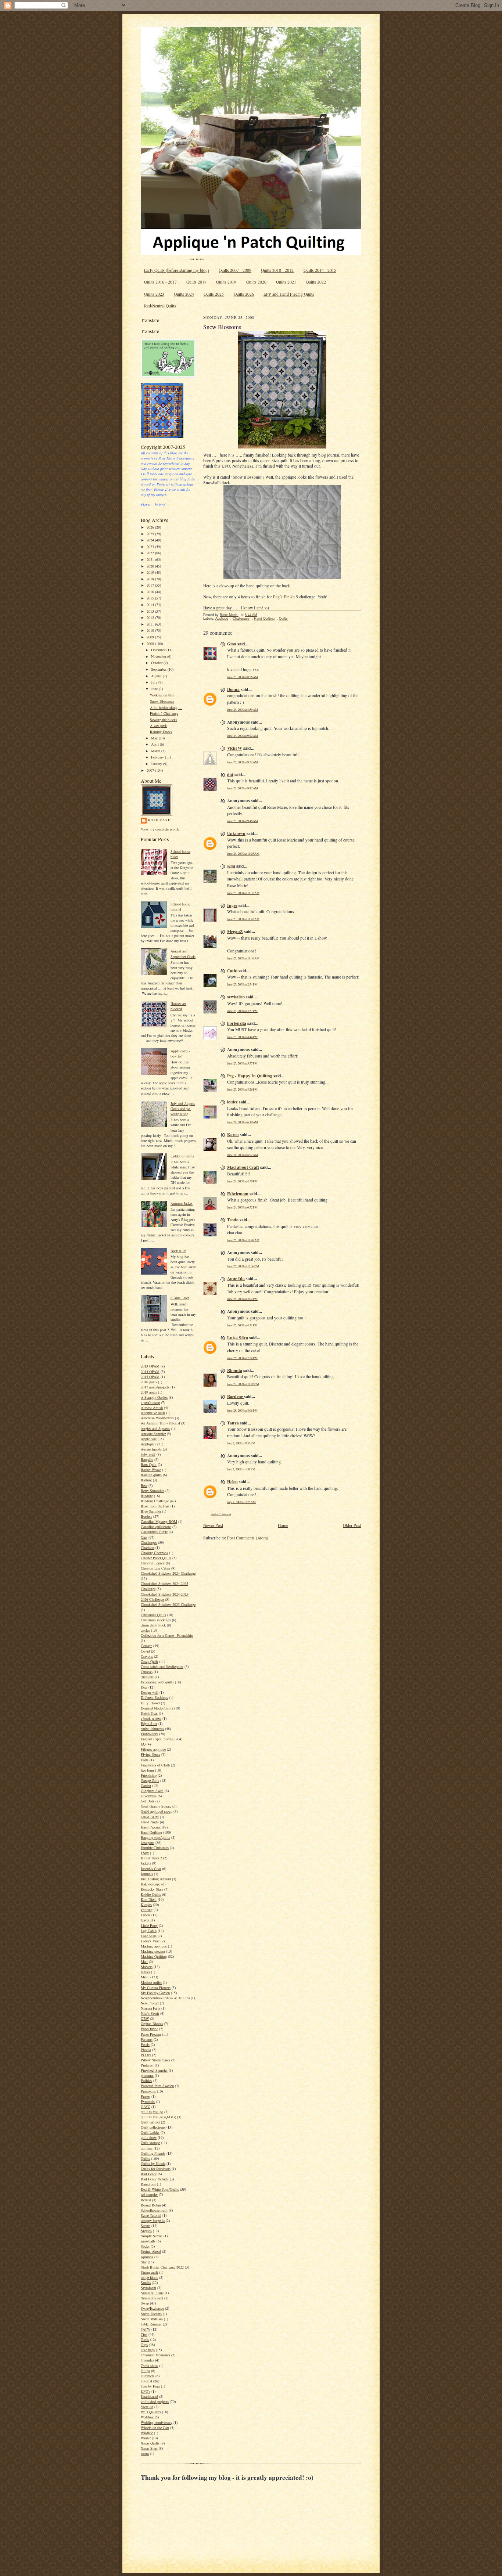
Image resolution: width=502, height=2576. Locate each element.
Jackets (146, 1863)
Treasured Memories (155, 2355)
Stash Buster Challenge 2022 (162, 2267)
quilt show (149, 2137)
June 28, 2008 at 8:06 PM (242, 1410)
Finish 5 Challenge (164, 713)
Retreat (146, 2200)
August (157, 676)
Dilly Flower (150, 1703)
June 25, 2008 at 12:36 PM (243, 1266)
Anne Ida (236, 1278)
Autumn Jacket (182, 1203)
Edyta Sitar (149, 1723)
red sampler (149, 2194)
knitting (147, 1910)
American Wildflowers (157, 1418)
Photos (146, 2050)
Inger (232, 905)
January (157, 764)
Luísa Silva (238, 1338)
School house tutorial (180, 907)
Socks (145, 2246)
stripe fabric (149, 2277)
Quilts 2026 (244, 294)
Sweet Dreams (151, 2314)
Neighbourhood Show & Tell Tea (165, 1998)
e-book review (151, 1718)
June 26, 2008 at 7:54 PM (242, 1358)
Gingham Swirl (152, 1791)
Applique (148, 1444)
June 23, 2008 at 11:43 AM (243, 919)
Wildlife (147, 2433)
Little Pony (149, 1925)
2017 (151, 585)
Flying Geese (150, 1754)
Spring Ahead (151, 2251)
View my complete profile (160, 829)
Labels (146, 1915)
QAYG (146, 2107)
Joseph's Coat (151, 1869)
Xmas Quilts (150, 2443)
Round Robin (151, 2205)
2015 (151, 598)
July (155, 682)
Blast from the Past (155, 1506)
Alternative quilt (153, 1413)
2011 (151, 624)
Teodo (233, 1220)
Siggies (146, 2231)
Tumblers (148, 2376)
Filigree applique (153, 1749)
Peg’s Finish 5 (286, 597)
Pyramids (148, 2101)
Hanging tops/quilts (155, 1837)
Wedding (147, 2417)
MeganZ (235, 931)
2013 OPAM (150, 1366)
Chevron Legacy (153, 1563)
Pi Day (146, 2055)
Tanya (233, 1423)
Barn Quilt (149, 1464)
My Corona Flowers (156, 1988)
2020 (151, 566)
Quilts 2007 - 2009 (235, 270)
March (156, 751)
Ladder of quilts (182, 1156)
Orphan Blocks (152, 2024)
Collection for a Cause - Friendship (167, 1635)
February (158, 757)
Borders (146, 1516)
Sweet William (152, 2319)
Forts (145, 1760)
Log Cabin (149, 1931)
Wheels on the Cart (155, 2428)
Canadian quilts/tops (156, 1527)
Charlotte (148, 1548)
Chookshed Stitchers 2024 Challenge (168, 1573)
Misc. (145, 1977)
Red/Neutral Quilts (160, 306)
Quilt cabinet (150, 2122)
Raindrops (148, 2184)
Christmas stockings (156, 1620)
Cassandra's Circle (154, 1532)
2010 (151, 630)
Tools (145, 2339)
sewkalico (236, 997)
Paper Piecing (151, 2034)
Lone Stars (149, 1936)
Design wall (150, 1692)
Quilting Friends (153, 2153)
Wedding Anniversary (157, 2422)
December (159, 650)
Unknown (236, 833)
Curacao (147, 1672)
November (159, 656)
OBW (145, 2018)
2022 (151, 553)
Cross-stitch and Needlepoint (162, 1667)
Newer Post (213, 1525)
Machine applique (154, 1946)
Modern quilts (151, 1982)
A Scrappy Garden (154, 1397)
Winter (146, 2438)
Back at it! (178, 1251)
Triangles (147, 2360)
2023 (151, 547)
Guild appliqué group (157, 1811)
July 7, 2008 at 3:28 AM (241, 1502)
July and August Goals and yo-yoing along (183, 1109)
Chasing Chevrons (154, 1553)
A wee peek (158, 725)
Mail (144, 1961)
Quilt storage (150, 2143)
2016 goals (149, 1382)
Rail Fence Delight (155, 2179)
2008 (151, 644)
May (155, 738)
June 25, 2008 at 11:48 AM (243, 1240)
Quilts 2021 (286, 282)
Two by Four (150, 2386)
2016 (151, 592)
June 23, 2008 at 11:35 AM (243, 893)
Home (283, 1525)
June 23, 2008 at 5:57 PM (242, 1063)
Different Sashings (154, 1697)
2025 (151, 534)
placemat (147, 2075)
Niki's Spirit (150, 2013)
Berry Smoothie (153, 1491)
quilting (147, 2148)
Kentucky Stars (152, 1889)
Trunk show (149, 2366)
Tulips (145, 2371)
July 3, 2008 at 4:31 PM (241, 1469)
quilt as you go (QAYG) (158, 2117)
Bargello (147, 1459)
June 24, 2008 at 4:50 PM (242, 1181)
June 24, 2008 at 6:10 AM (243, 1122)
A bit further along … (166, 707)
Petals (145, 2044)
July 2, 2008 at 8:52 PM (241, 1443)
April (155, 744)
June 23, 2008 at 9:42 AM (243, 788)
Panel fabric (149, 2029)
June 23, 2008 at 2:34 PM (242, 984)
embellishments (152, 1729)
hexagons (148, 1842)
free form (147, 1770)
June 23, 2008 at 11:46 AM (243, 958)
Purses (146, 2096)
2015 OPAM (150, 1377)
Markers (147, 1967)
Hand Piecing (151, 1827)
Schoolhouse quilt (154, 2210)
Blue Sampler (151, 1511)
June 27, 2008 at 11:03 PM (243, 1384)
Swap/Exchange (152, 2308)
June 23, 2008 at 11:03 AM (243, 853)
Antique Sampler (153, 1434)
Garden (146, 1786)
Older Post (352, 1525)
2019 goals (149, 1392)
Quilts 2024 (184, 294)
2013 (151, 611)
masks (145, 1972)
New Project (150, 2003)
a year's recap (150, 1402)
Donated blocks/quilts (157, 1708)
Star (144, 2262)
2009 (151, 637)
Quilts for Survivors (156, 2169)
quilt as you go (152, 2112)
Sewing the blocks (164, 720)
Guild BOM (150, 1817)
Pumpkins (148, 2091)
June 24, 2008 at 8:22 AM (243, 1155)
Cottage (146, 1646)
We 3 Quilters (151, 2412)
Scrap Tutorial (151, 2215)
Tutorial (146, 2381)
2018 (151, 579)
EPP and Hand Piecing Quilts (289, 294)
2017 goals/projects (155, 1387)
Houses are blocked (178, 1006)
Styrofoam (148, 2288)
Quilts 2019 (226, 282)
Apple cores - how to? (180, 1053)
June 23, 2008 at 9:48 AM (243, 821)
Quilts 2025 (214, 294)
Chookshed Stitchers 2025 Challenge (168, 1604)
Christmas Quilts (153, 1615)
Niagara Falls (150, 2008)
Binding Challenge (155, 1501)
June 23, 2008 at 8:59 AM (243, 709)
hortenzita (237, 1023)
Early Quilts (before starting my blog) (177, 270)
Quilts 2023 (154, 294)
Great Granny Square (156, 1806)
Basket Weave (151, 1470)
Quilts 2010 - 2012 (277, 270)
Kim (231, 866)
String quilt (149, 2272)
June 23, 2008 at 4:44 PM (242, 1037)
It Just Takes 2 (151, 1858)
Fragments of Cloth (155, 1765)
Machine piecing (153, 1951)
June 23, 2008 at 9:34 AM (243, 762)
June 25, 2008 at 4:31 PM (242, 1325)
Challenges (149, 1542)
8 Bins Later (180, 1298)
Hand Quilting (151, 1832)
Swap (145, 2303)
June (155, 689)
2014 (151, 605)
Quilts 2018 (196, 282)
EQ (143, 1744)
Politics (146, 2080)
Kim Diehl (149, 1899)
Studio (146, 2283)
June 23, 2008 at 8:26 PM (242, 1089)
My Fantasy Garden (155, 1993)
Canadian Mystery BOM (159, 1521)
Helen (232, 1482)
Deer (144, 1687)
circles (145, 1630)
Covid (145, 1651)
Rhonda (235, 1370)
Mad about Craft (243, 1167)
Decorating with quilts (157, 1682)
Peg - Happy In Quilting (250, 1076)
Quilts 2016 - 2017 (160, 282)
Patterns (147, 2039)
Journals (147, 1874)
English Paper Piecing (157, 1739)
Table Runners (151, 2324)
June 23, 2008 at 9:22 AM (243, 736)
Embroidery (149, 1734)
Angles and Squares (155, 1428)
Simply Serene (152, 2236)
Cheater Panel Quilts (156, 1558)
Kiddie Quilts (151, 1894)
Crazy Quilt (149, 1661)
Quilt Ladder (150, 2132)
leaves (145, 1920)
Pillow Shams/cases (155, 2060)
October (157, 663)
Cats (144, 1537)
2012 (151, 617)
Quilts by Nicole (153, 2164)
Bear (144, 1485)
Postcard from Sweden (157, 2086)
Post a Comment (221, 1514)
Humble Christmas (155, 1848)
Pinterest (147, 2065)
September (159, 669)
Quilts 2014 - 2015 (320, 270)
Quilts (145, 2158)
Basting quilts (151, 1475)
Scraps (146, 2226)
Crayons (147, 1656)
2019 (151, 572)
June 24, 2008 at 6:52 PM (242, 1207)
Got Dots (148, 1801)
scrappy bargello (153, 2220)
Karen (233, 1134)
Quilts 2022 (316, 282)
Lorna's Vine (150, 1941)
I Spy (145, 1853)
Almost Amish (152, 1408)
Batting (146, 1480)
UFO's (146, 2391)
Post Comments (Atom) (248, 1538)
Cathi (232, 971)
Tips (144, 2334)
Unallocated (149, 2396)
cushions (147, 1677)
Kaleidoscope (150, 1884)
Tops (144, 2345)
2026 (151, 527)
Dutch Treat (149, 1713)
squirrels (147, 2257)
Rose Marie (160, 820)
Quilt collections (153, 2127)
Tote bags (148, 2350)
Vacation (147, 2407)
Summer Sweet (152, 2298)
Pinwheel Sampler (154, 2070)
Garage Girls (150, 1780)
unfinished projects (155, 2402)
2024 (151, 540)
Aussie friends (151, 1449)
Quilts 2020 (256, 282)
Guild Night (150, 1822)
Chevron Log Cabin (155, 1568)
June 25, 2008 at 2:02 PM (242, 1299)
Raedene (236, 1396)
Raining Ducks (161, 732)
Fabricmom (238, 1194)
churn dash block (153, 1625)
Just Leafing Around (156, 1879)
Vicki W (235, 748)
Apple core (149, 1439)
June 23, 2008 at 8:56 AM (243, 677)
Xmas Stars (149, 2448)
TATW (146, 2329)
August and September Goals (183, 954)
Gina (232, 644)
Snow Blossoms (162, 701)
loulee (232, 1102)
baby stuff (148, 1454)
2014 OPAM (150, 1372)
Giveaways (149, 1796)
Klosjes (146, 1905)
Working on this (162, 695)
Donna (233, 689)
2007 (151, 770)
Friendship (149, 1775)
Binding (147, 1496)
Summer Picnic (152, 2293)
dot (230, 774)
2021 (151, 559)
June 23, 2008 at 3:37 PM (242, 1011)
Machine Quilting (154, 1956)
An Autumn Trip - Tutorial (160, 1423)
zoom (145, 2453)
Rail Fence (149, 2174)
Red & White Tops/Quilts (160, 2189)
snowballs (148, 2241)
